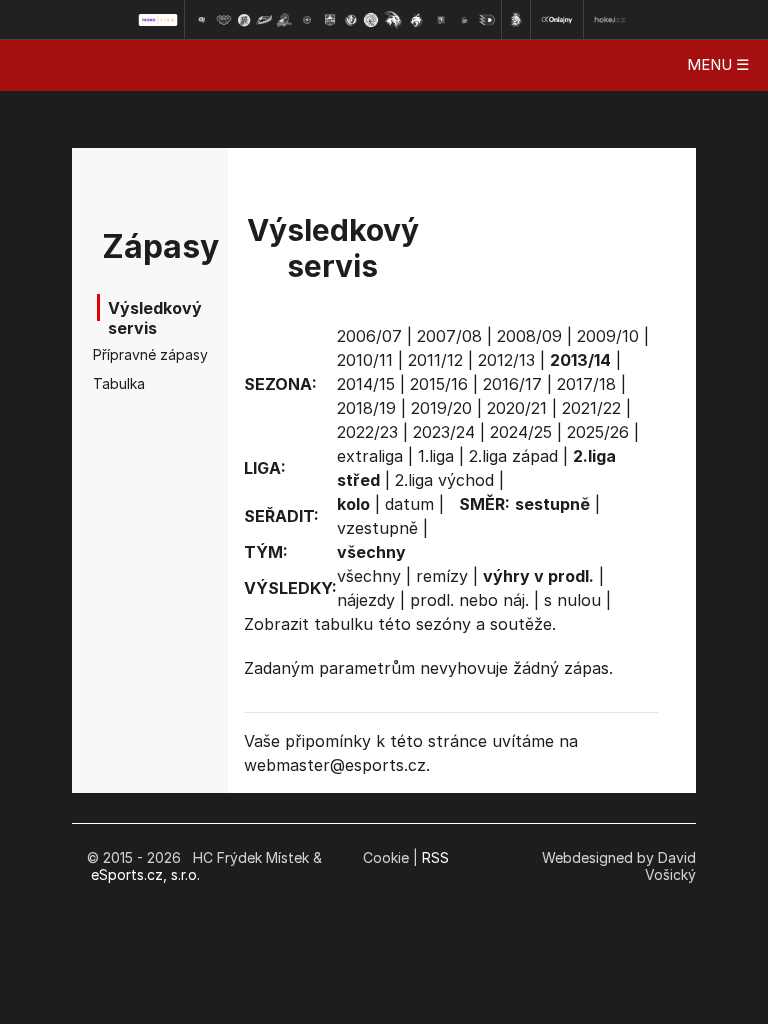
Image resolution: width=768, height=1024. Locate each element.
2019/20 (441, 408)
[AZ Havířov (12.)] (441, 20)
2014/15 (366, 384)
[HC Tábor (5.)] (284, 20)
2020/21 (517, 408)
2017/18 (586, 384)
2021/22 (591, 408)
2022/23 (367, 432)
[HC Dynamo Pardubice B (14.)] (487, 20)
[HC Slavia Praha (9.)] (371, 20)
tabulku (343, 624)
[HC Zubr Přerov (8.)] (351, 20)
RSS (435, 857)
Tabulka (119, 383)
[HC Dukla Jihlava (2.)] (224, 20)
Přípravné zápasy (124, 354)
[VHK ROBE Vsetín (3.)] (244, 20)
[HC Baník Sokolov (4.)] (264, 20)
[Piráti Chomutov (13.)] (465, 20)
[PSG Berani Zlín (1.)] (201, 20)
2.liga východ (444, 480)
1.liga (436, 456)
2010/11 (365, 360)
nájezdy (366, 600)
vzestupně (377, 528)
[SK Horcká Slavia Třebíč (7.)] (329, 20)
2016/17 (512, 384)
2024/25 (521, 432)
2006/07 (369, 336)
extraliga (370, 456)
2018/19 (366, 408)
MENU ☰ (718, 64)
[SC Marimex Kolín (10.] (393, 20)
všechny (369, 576)
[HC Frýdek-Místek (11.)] (417, 20)
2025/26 (598, 432)
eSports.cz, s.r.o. (145, 874)
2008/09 (529, 336)
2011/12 (435, 360)
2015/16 (439, 384)
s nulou (572, 600)
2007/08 (449, 336)
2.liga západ (513, 456)
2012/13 (506, 360)
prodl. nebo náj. (469, 600)
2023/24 (444, 432)
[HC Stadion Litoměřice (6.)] (307, 20)
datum (409, 504)
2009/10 (608, 336)
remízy (442, 576)
